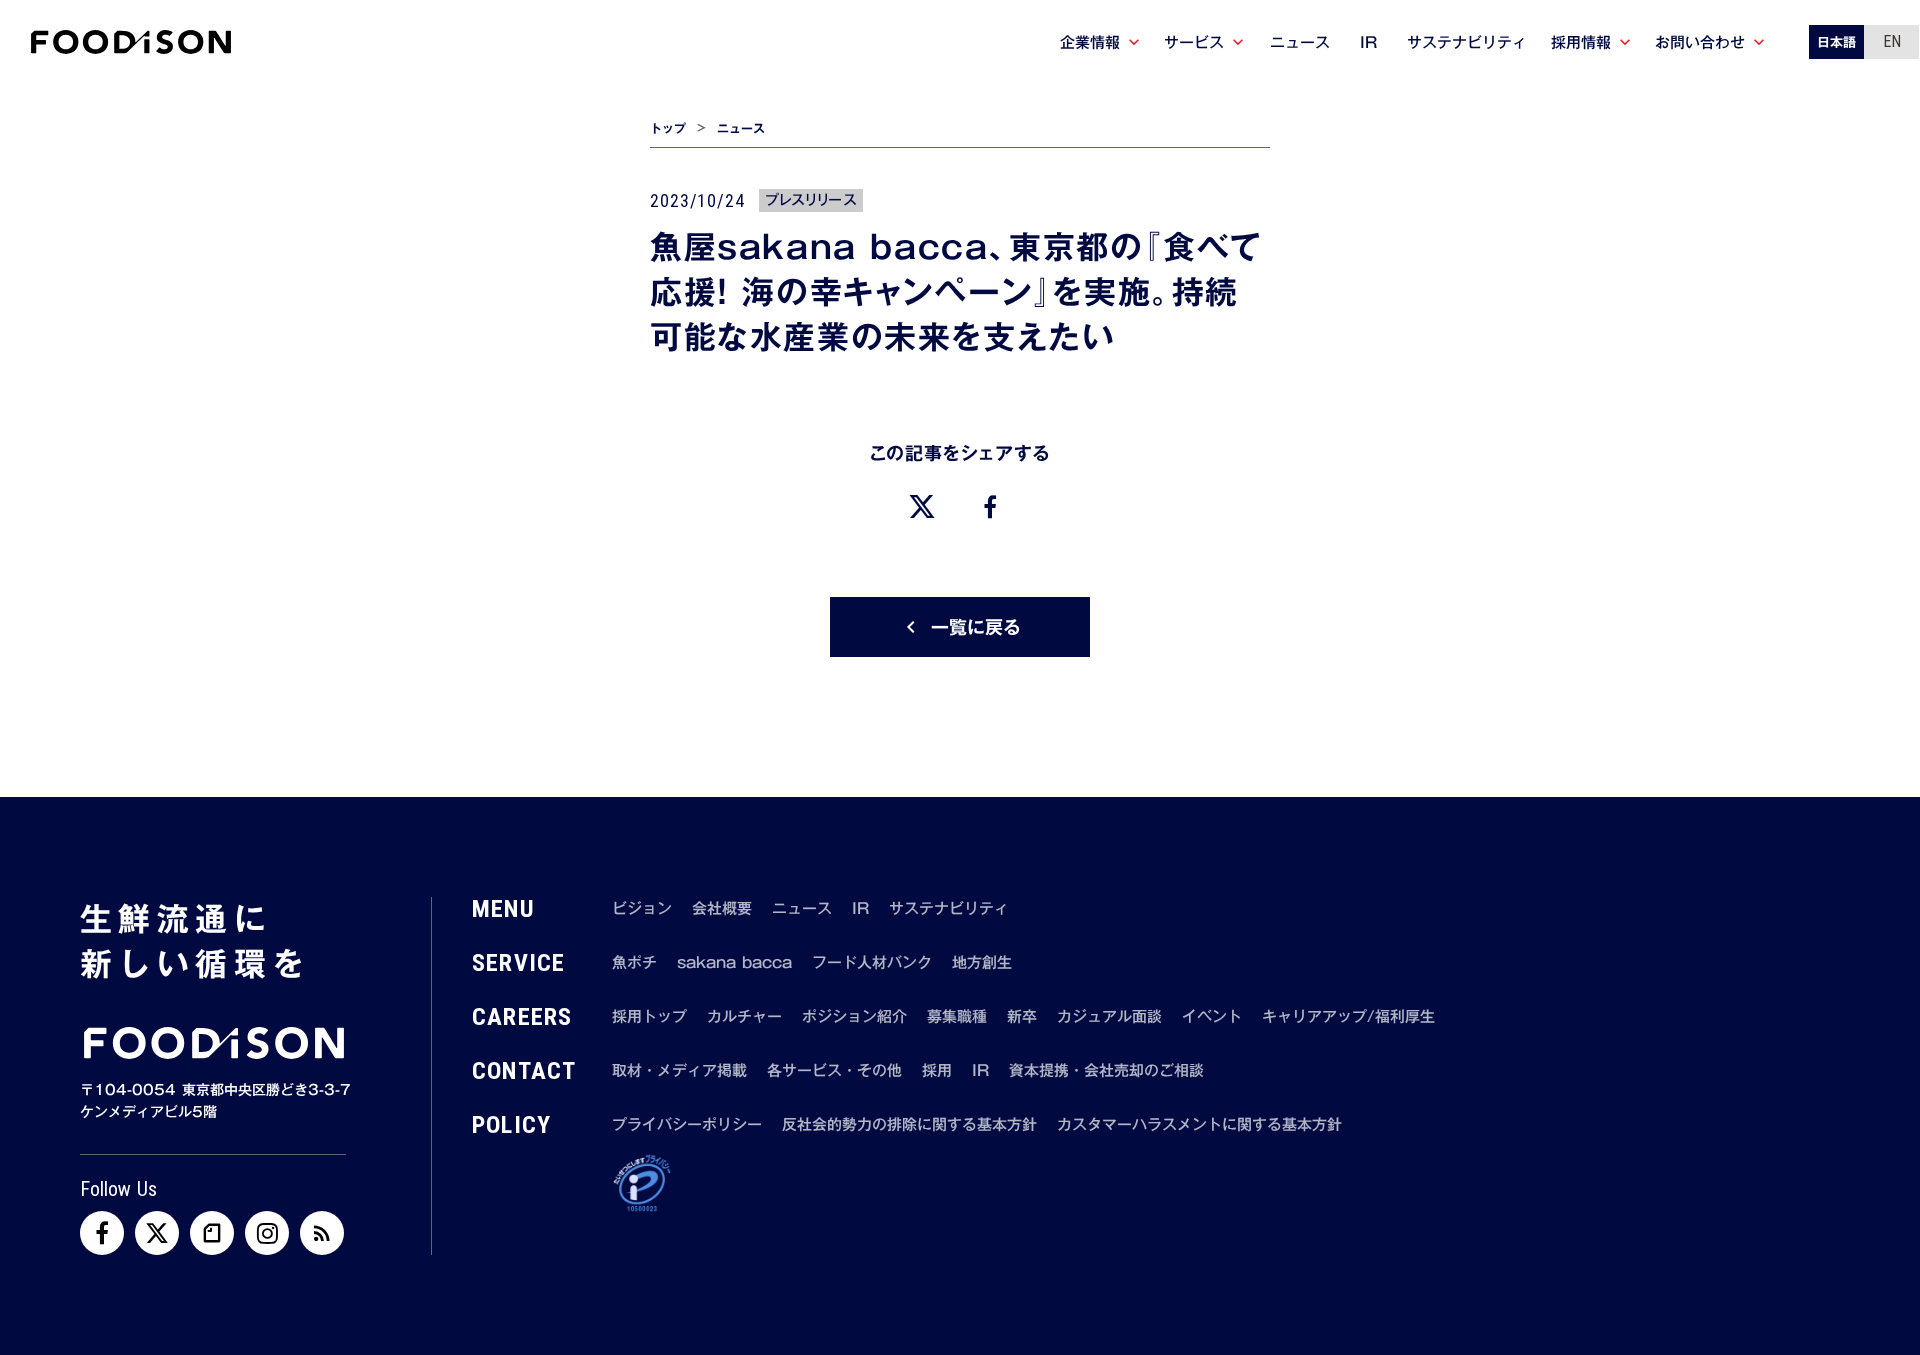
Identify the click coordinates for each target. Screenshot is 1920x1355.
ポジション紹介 (854, 1016)
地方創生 (982, 962)
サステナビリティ (949, 908)
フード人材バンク (872, 962)
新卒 (1022, 1016)
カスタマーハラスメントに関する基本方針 (1199, 1124)
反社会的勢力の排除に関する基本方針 (909, 1124)
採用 (937, 1070)
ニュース (741, 128)
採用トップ (649, 1016)
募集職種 (957, 1016)
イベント (1212, 1016)
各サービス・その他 (834, 1070)
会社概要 (722, 908)
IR (860, 908)
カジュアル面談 (1109, 1016)
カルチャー (744, 1016)
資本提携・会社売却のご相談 (1106, 1070)
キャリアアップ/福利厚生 (1348, 1016)
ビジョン (642, 908)
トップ (668, 128)
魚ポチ (634, 962)
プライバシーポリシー (687, 1124)
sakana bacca (734, 962)
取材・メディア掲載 (679, 1070)
